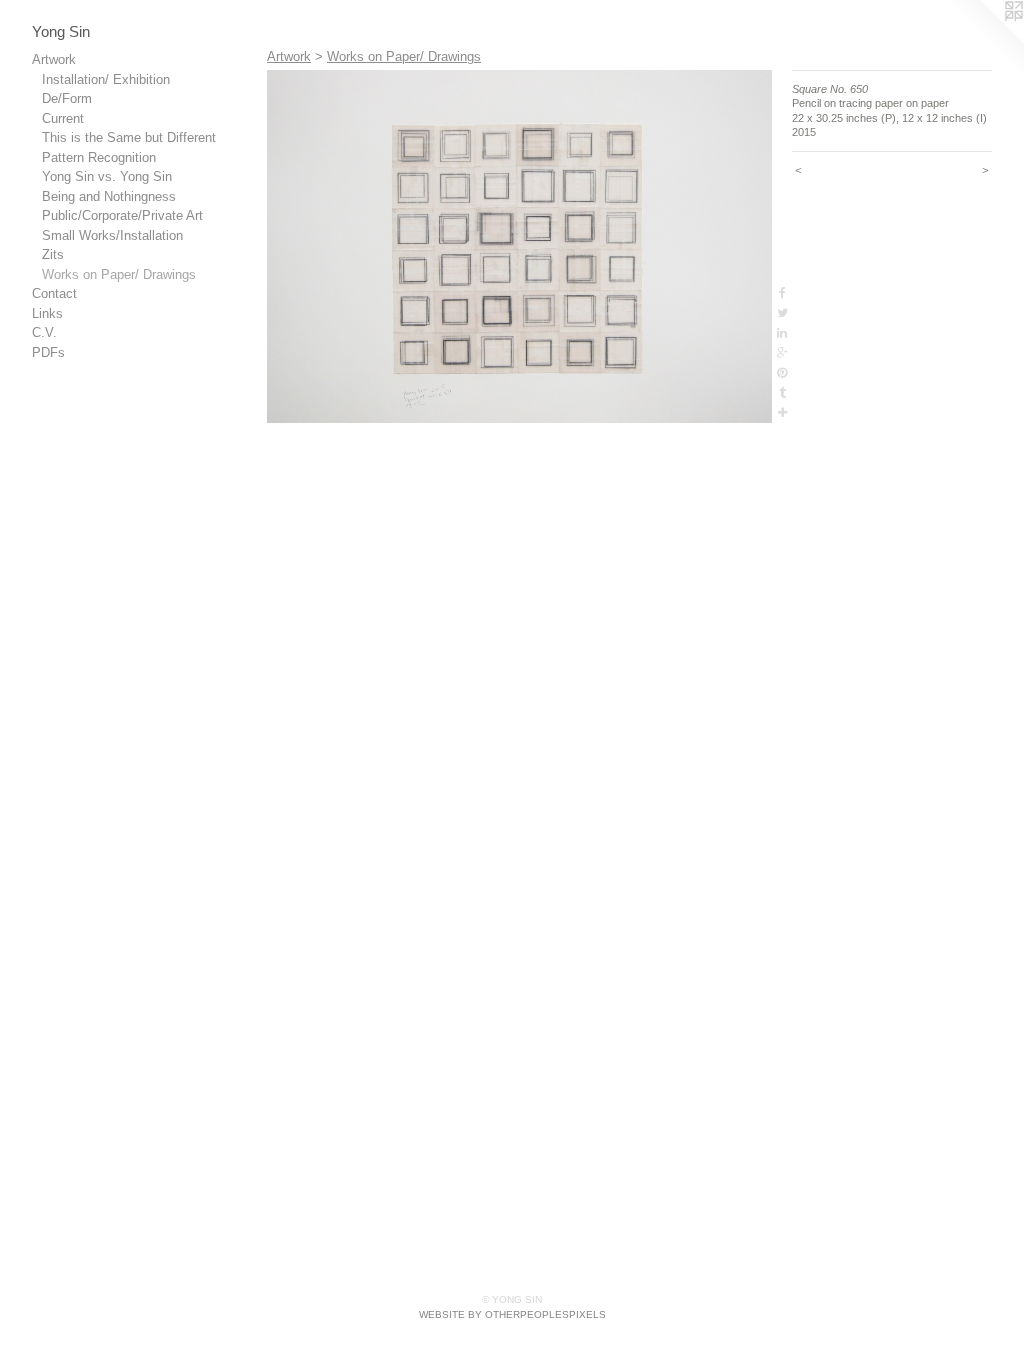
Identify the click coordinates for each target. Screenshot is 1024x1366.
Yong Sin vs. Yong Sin (107, 176)
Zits (53, 254)
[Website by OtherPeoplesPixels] (984, 40)
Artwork (54, 59)
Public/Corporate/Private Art (122, 215)
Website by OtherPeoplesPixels (512, 1314)
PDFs (48, 352)
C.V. (44, 332)
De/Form (67, 98)
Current (63, 118)
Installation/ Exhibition (106, 79)
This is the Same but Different (129, 137)
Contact (54, 293)
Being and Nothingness (109, 196)
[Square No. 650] (519, 247)
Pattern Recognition (99, 157)
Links (47, 313)
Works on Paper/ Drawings (119, 274)
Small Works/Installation (112, 235)
